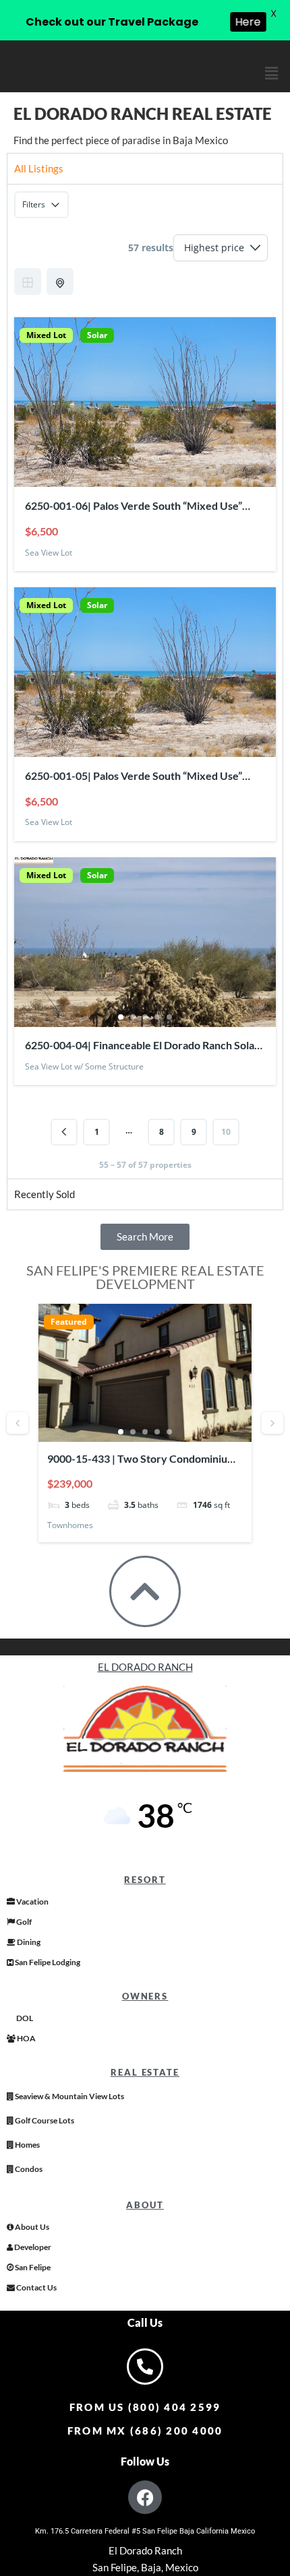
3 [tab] (145, 1017)
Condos (28, 2169)
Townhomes (70, 1525)
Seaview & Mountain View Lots (69, 2096)
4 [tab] (157, 1017)
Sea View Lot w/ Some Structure (84, 1066)
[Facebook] (145, 2497)
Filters (34, 204)
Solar (97, 335)
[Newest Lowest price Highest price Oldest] (221, 248)
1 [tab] (121, 1017)
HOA (26, 2038)
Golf (23, 1922)
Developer (32, 2247)
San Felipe (32, 2267)
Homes (27, 2145)
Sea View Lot (49, 553)
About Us (31, 2227)
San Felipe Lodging (47, 1962)
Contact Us (36, 2287)
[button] (272, 73)
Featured (69, 1322)
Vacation (32, 1902)
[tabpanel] (145, 681)
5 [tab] (169, 1017)
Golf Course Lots (44, 2120)
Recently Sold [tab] (45, 1194)
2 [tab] (133, 1017)
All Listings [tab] (39, 168)
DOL (24, 2018)
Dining (28, 1942)
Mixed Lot (46, 335)
